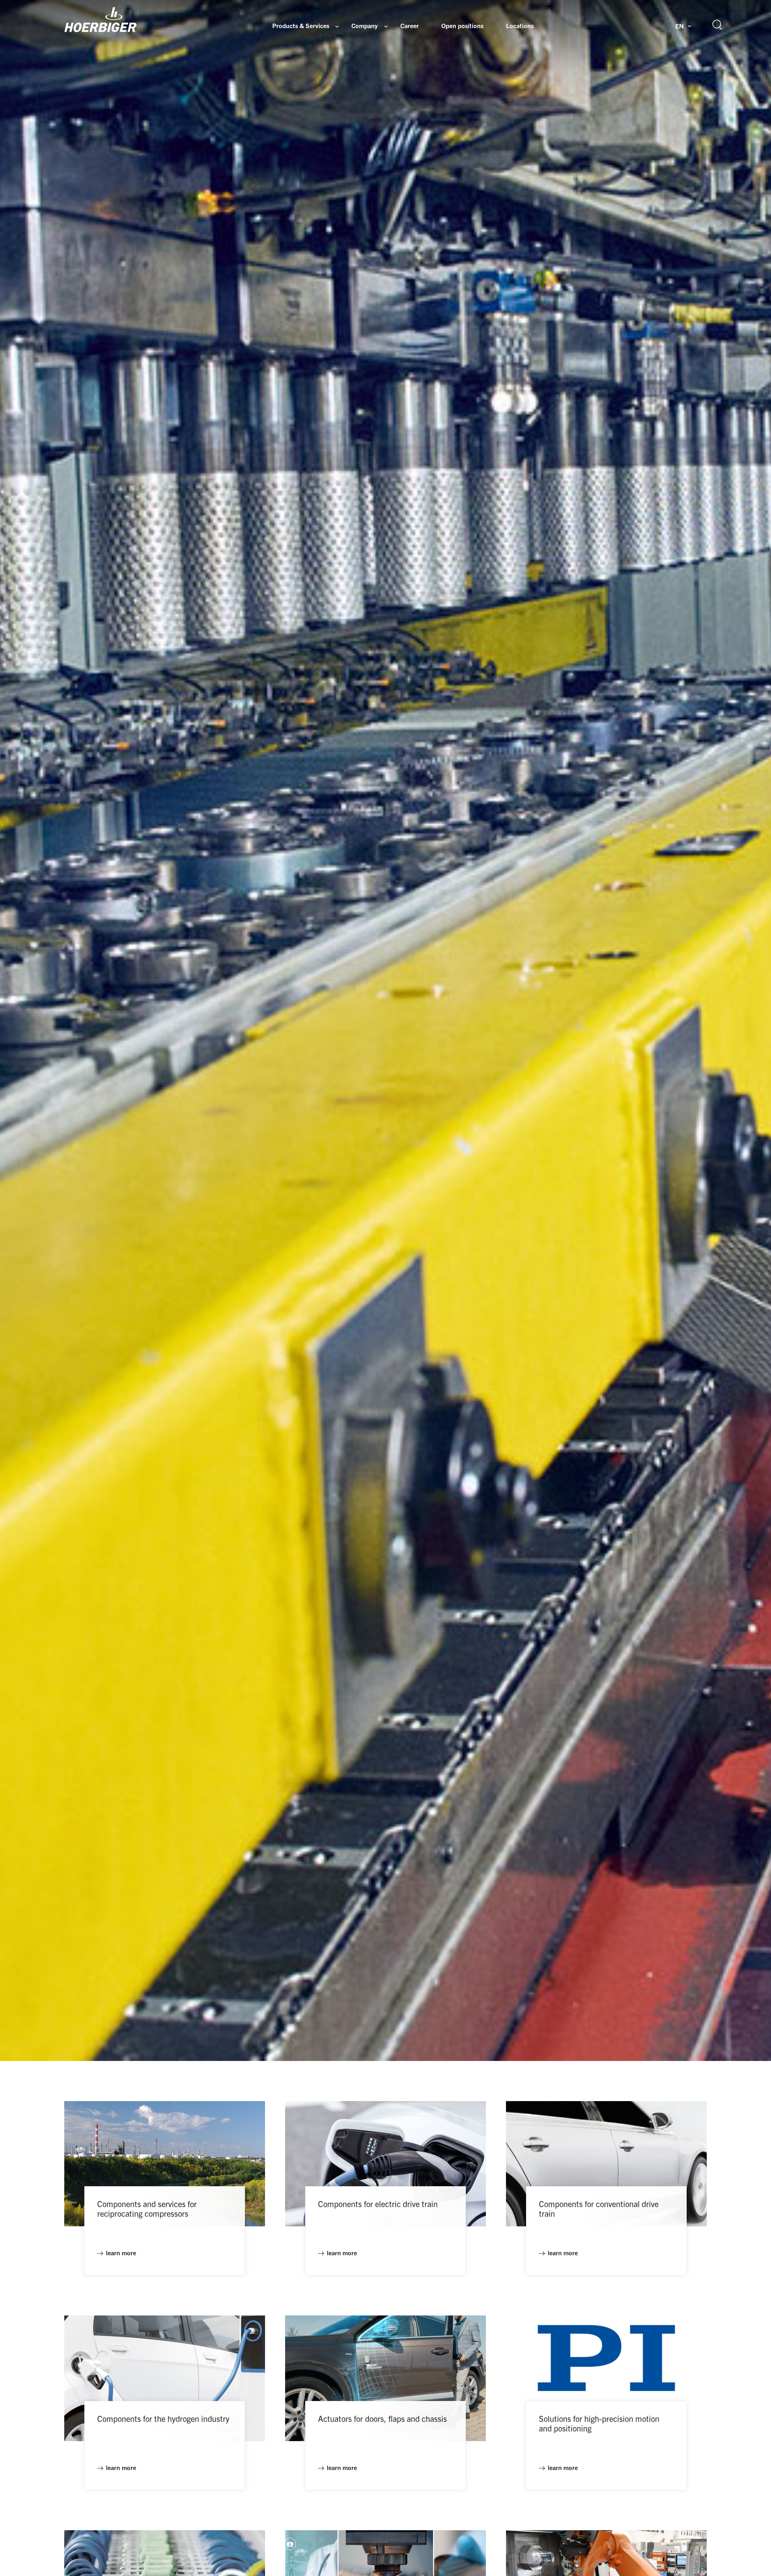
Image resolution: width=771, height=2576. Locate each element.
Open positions (462, 26)
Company (365, 26)
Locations (520, 26)
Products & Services (301, 26)
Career (410, 26)
